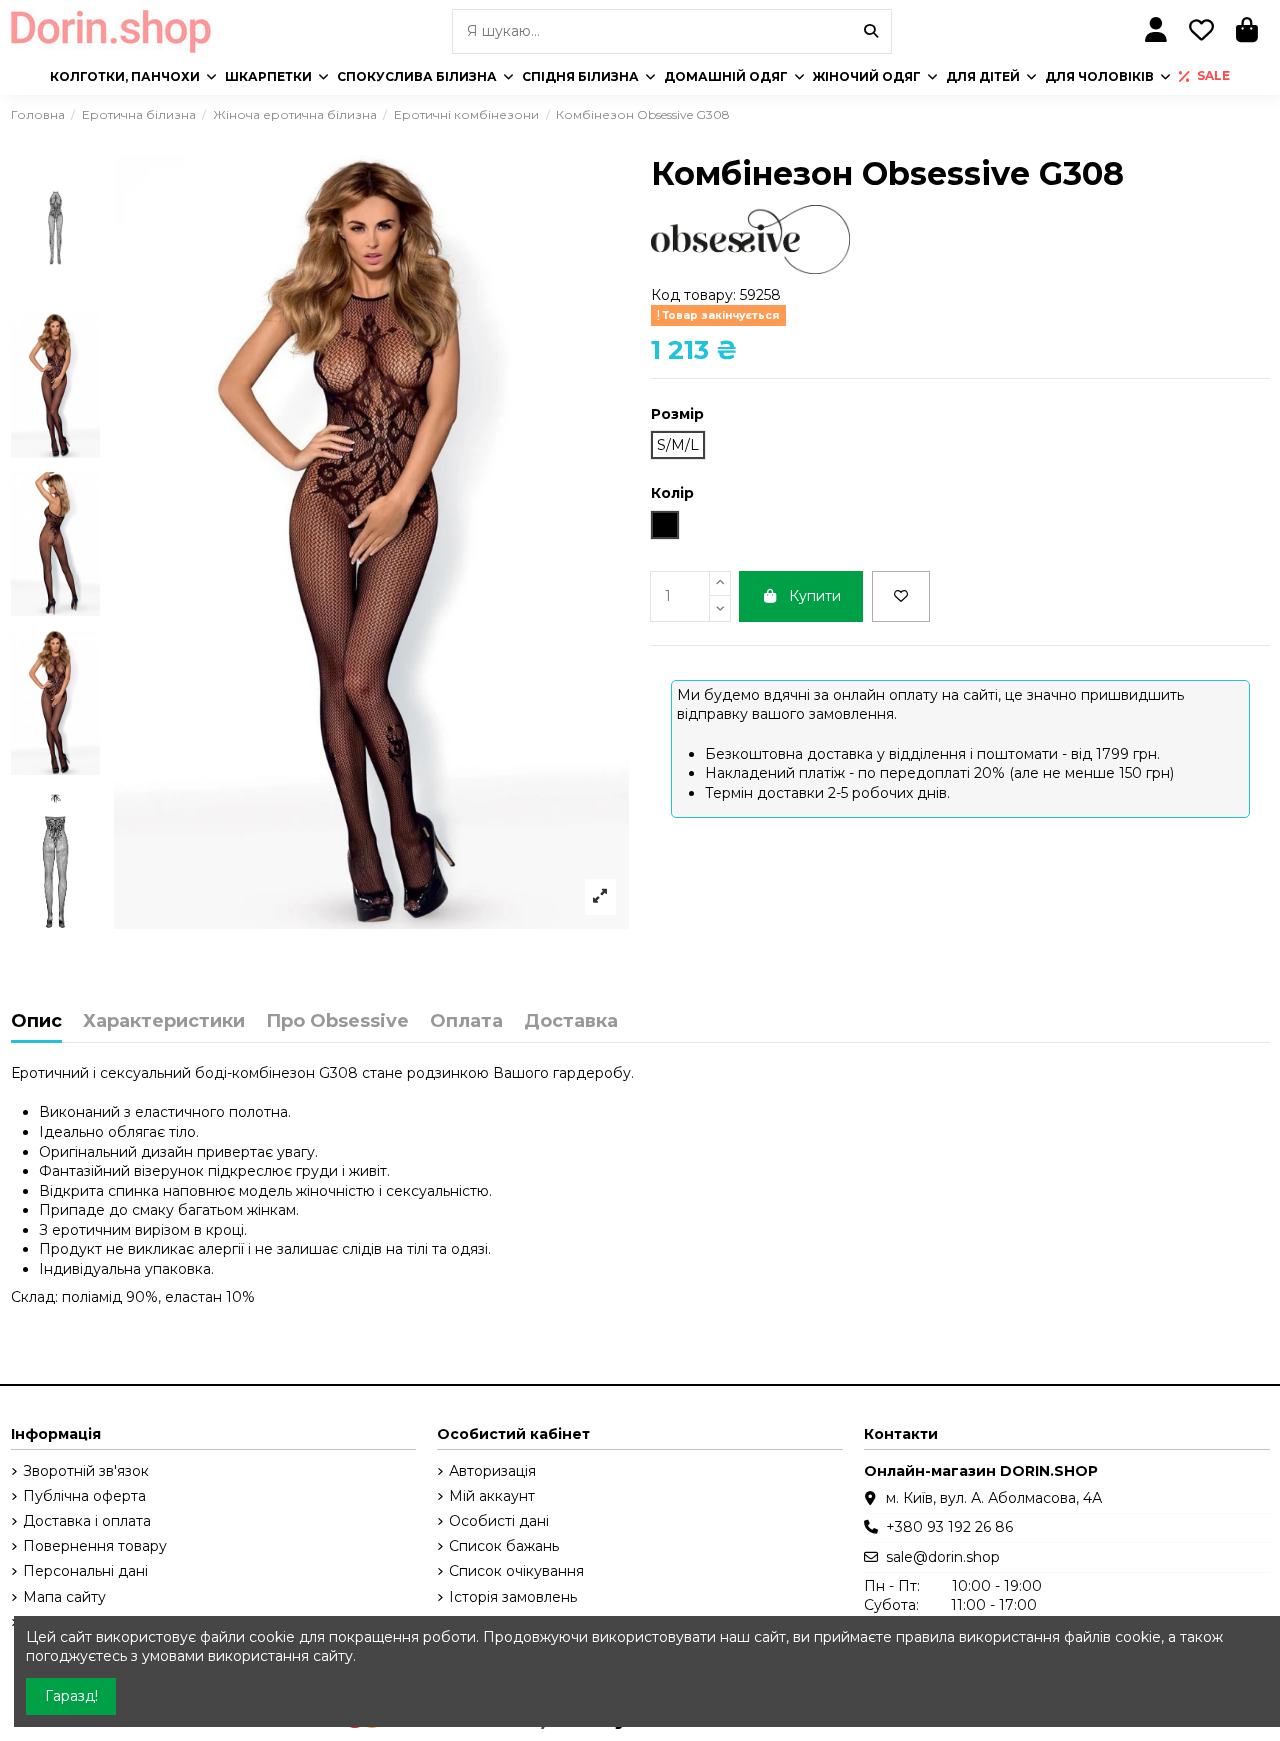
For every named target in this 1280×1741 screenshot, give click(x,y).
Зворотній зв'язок (86, 1471)
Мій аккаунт (492, 1496)
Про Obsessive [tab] (337, 1022)
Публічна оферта (84, 1496)
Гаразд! (71, 1696)
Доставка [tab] (571, 1022)
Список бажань (504, 1546)
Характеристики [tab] (164, 1022)
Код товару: (693, 295)
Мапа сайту (64, 1597)
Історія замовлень (513, 1597)
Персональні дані (85, 1571)
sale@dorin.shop (943, 1557)
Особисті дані (499, 1521)
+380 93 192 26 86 (949, 1527)
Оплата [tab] (466, 1022)
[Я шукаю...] (871, 31)
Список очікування (516, 1571)
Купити (815, 596)
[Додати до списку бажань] (901, 596)
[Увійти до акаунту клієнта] (1156, 31)
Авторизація (492, 1471)
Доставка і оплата (87, 1521)
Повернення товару (95, 1546)
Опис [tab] (36, 1022)
